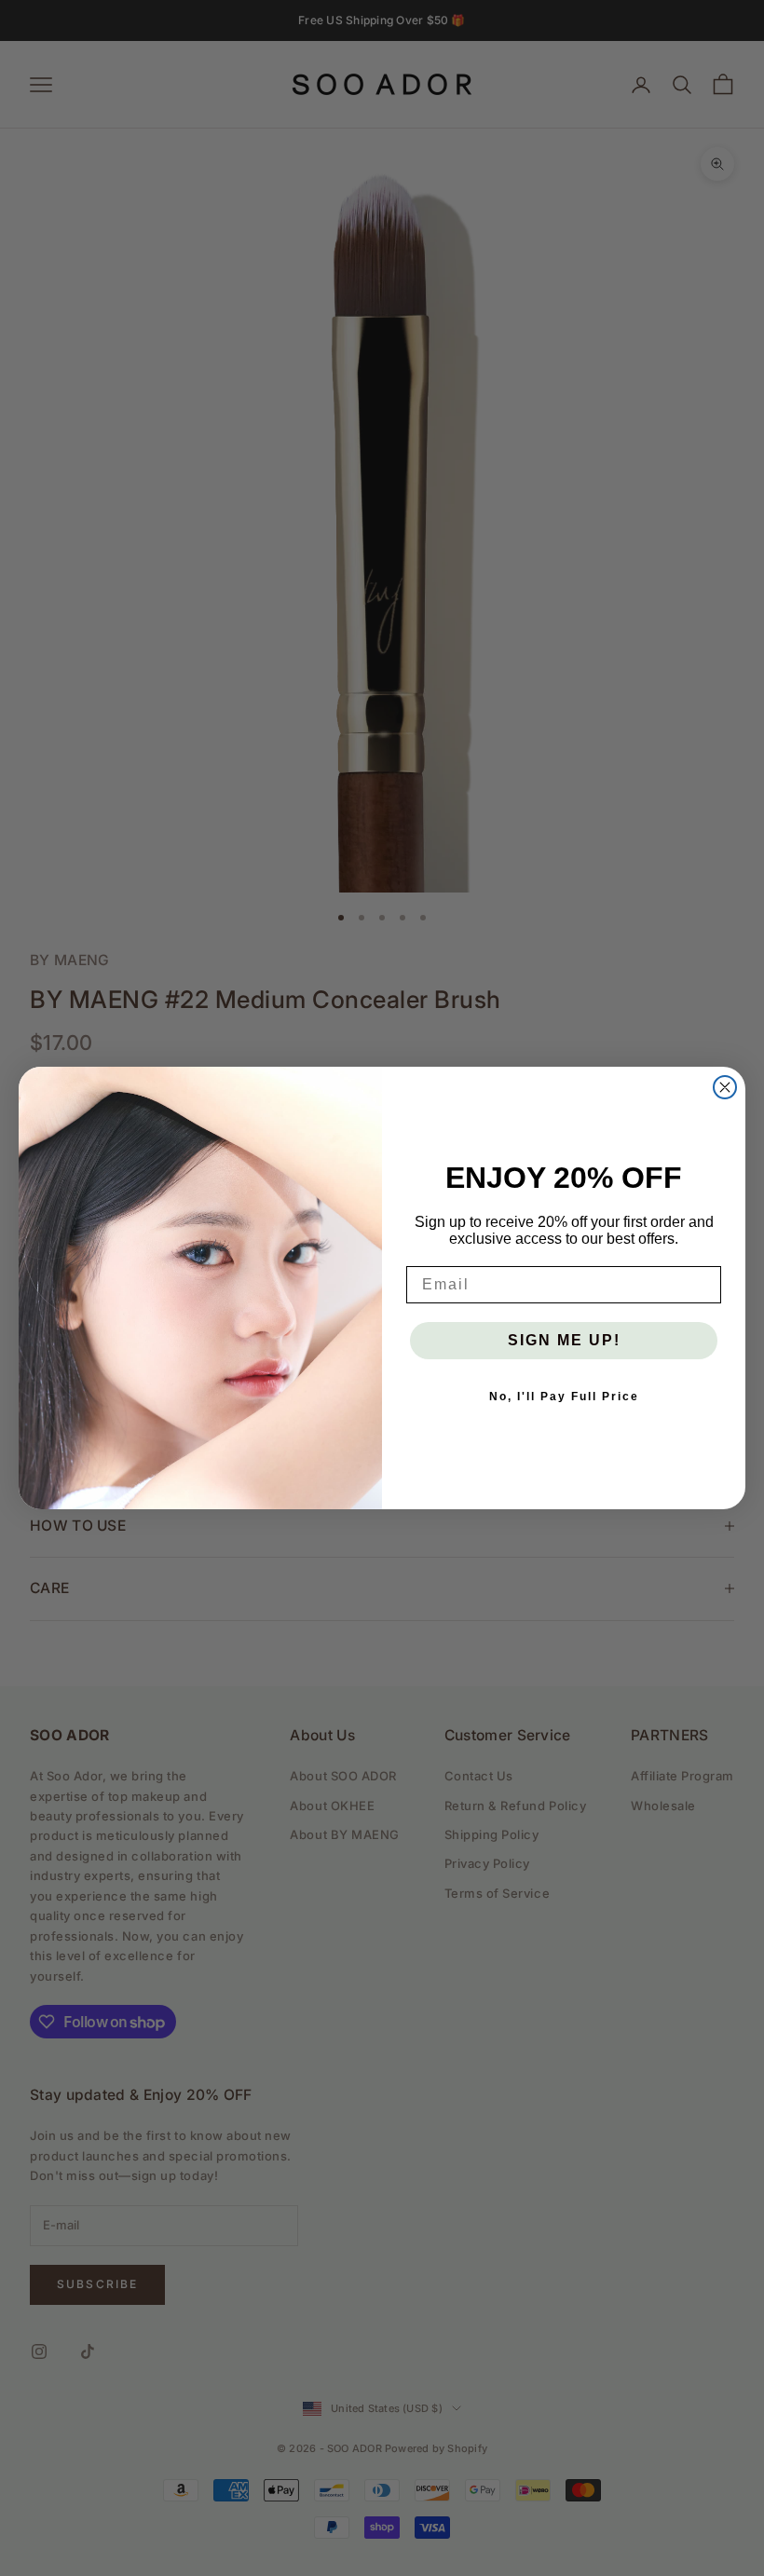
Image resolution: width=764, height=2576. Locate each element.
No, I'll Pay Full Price (564, 1397)
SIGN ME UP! (564, 1340)
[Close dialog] (725, 1087)
